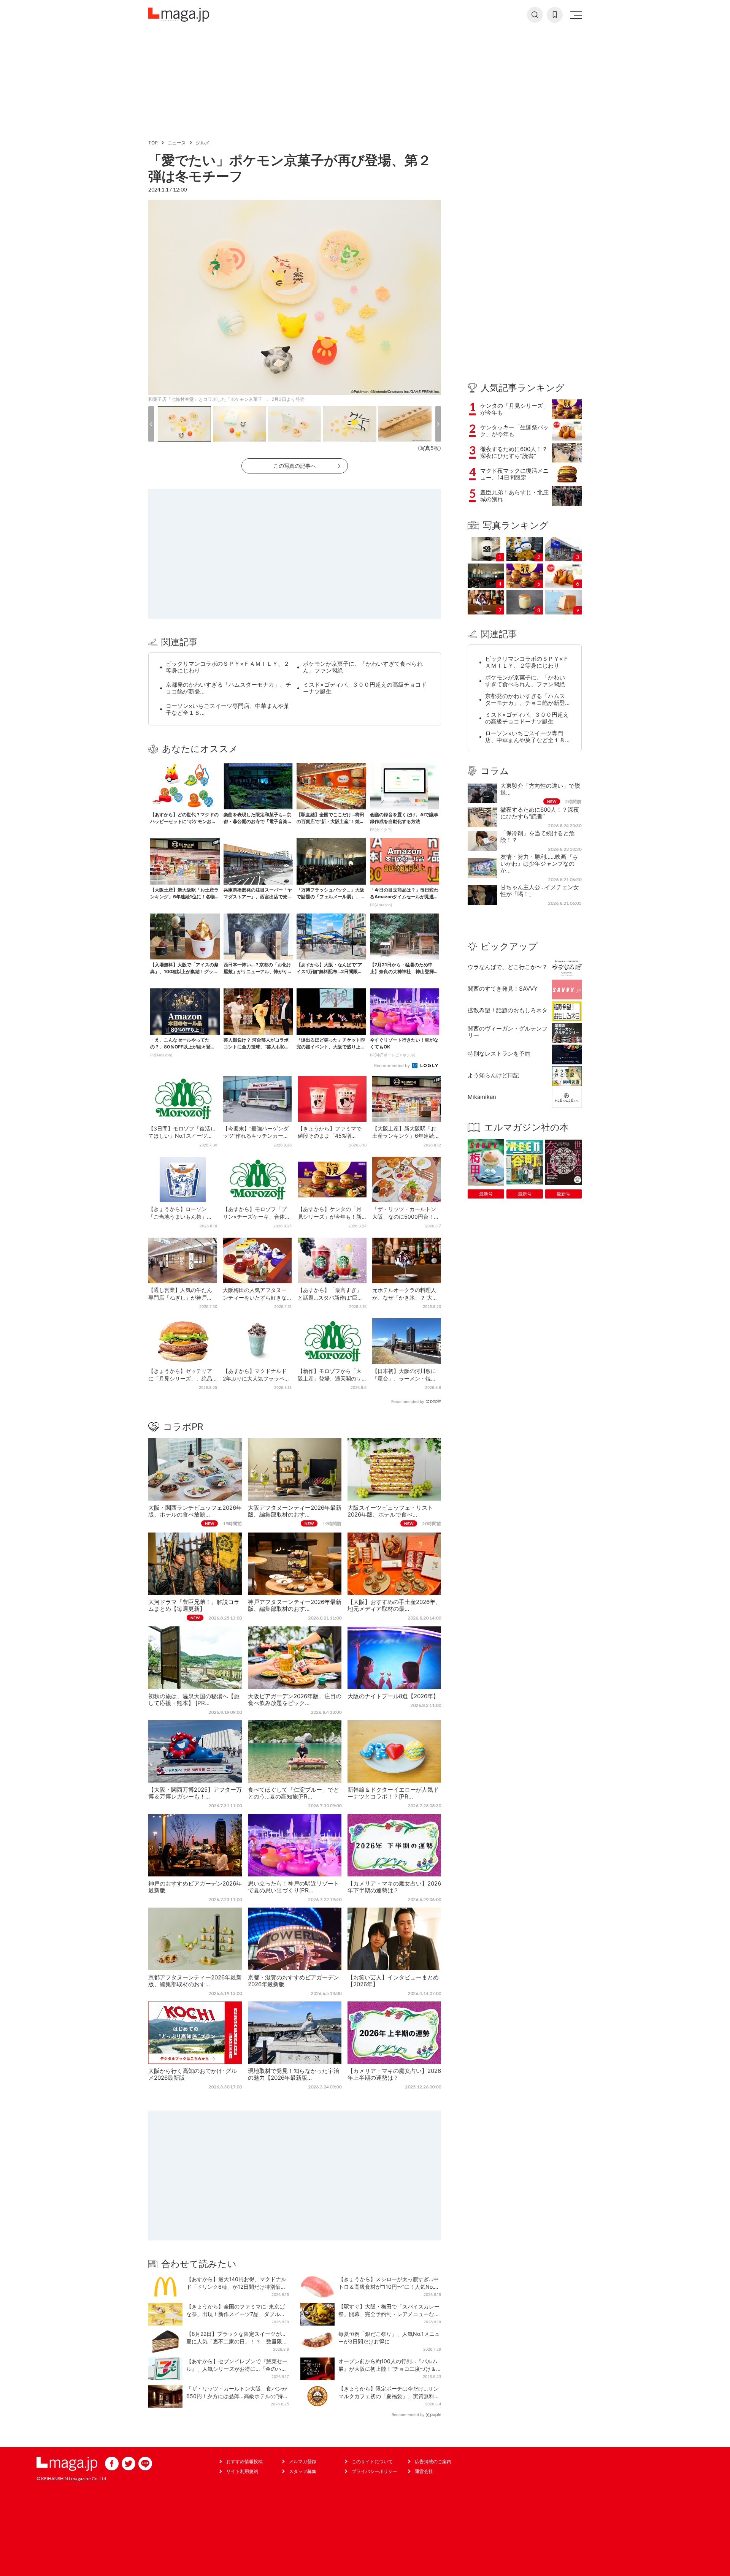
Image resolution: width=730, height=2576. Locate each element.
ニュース (177, 143)
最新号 (486, 1194)
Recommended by (393, 1066)
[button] (151, 424)
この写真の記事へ (295, 466)
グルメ (203, 143)
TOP (153, 143)
